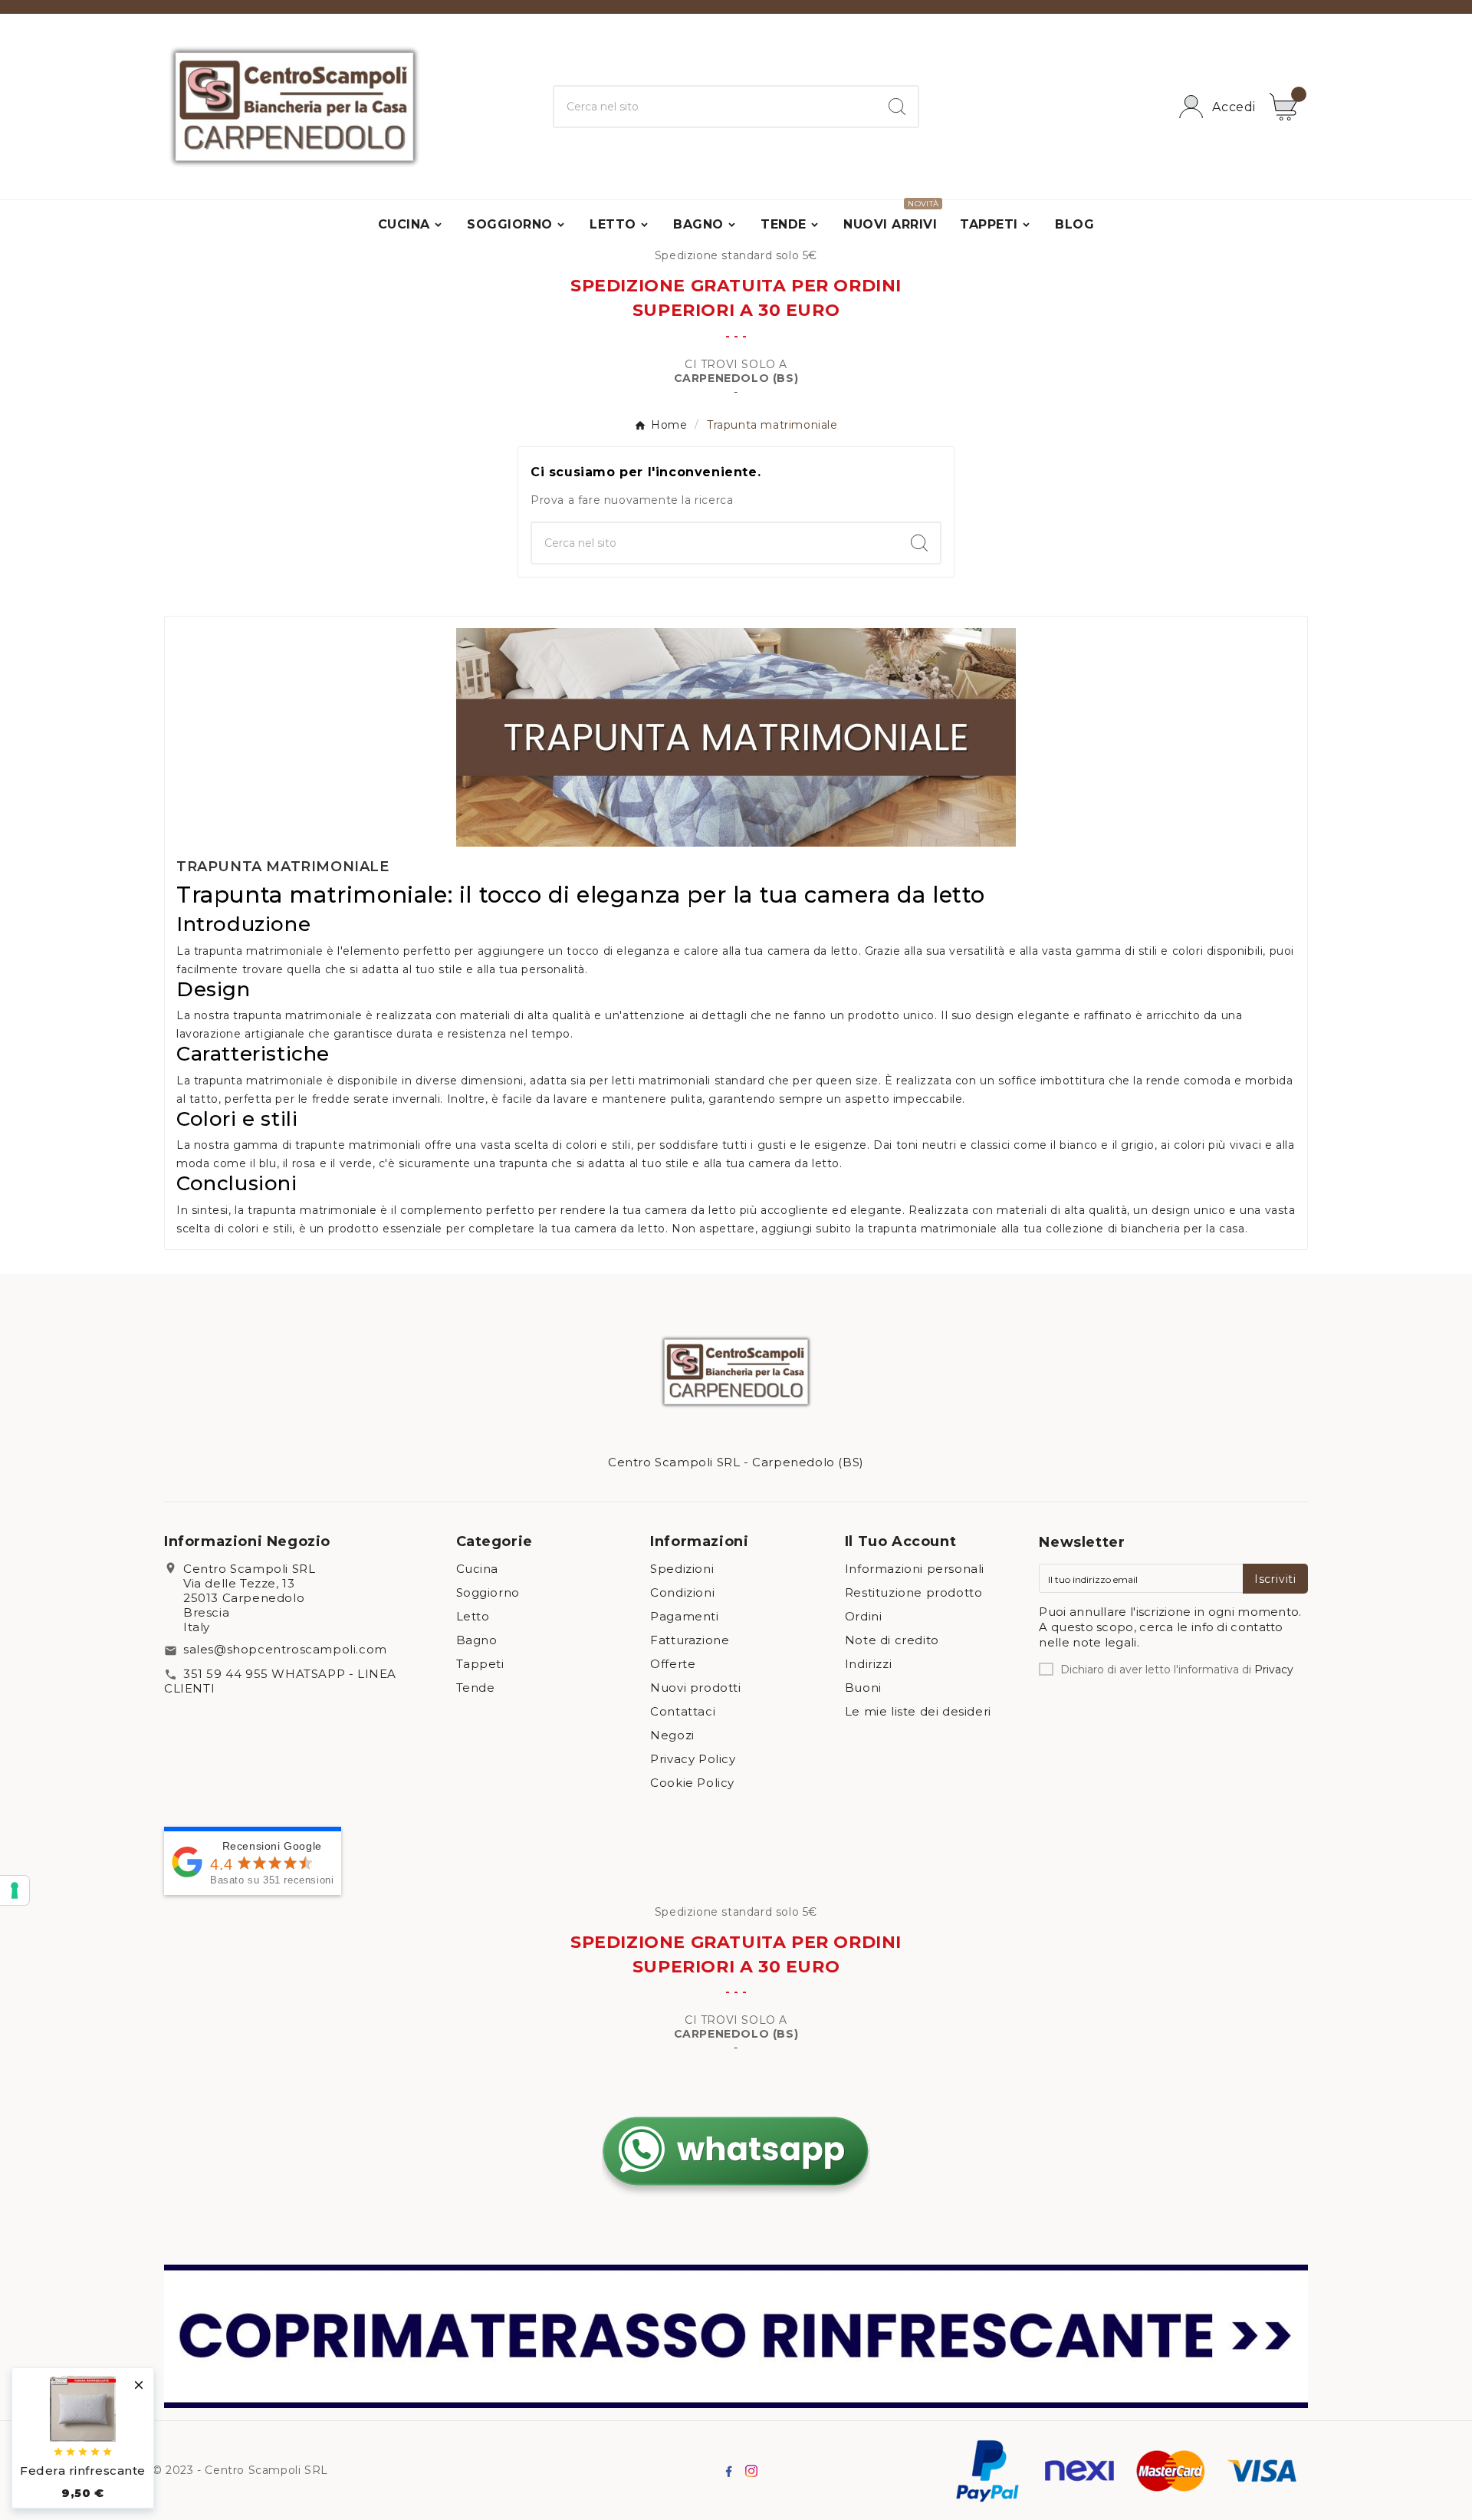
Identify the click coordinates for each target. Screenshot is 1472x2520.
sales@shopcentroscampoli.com (285, 1649)
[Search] (897, 107)
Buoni (863, 1688)
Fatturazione (690, 1640)
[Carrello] (1289, 107)
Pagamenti (684, 1616)
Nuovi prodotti (695, 1688)
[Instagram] (751, 2471)
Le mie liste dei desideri (918, 1711)
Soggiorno (488, 1592)
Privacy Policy (693, 1759)
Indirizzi (868, 1664)
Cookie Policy (692, 1783)
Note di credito (892, 1640)
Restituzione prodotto (914, 1592)
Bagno (477, 1640)
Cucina (478, 1569)
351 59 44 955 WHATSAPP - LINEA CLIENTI (280, 1681)
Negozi (672, 1735)
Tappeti (480, 1664)
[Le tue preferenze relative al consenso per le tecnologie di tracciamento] (15, 1890)
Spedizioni (682, 1569)
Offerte (673, 1664)
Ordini (864, 1616)
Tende (476, 1688)
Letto (473, 1616)
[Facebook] (728, 2471)
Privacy (1274, 1670)
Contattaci (683, 1711)
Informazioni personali (915, 1569)
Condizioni (682, 1592)
